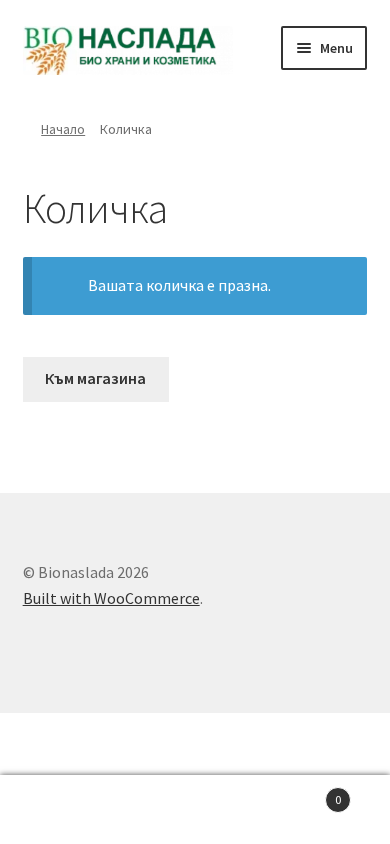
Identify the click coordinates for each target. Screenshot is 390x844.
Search (195, 810)
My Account (65, 810)
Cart (300, 792)
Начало (63, 129)
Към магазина (95, 378)
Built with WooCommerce (111, 598)
